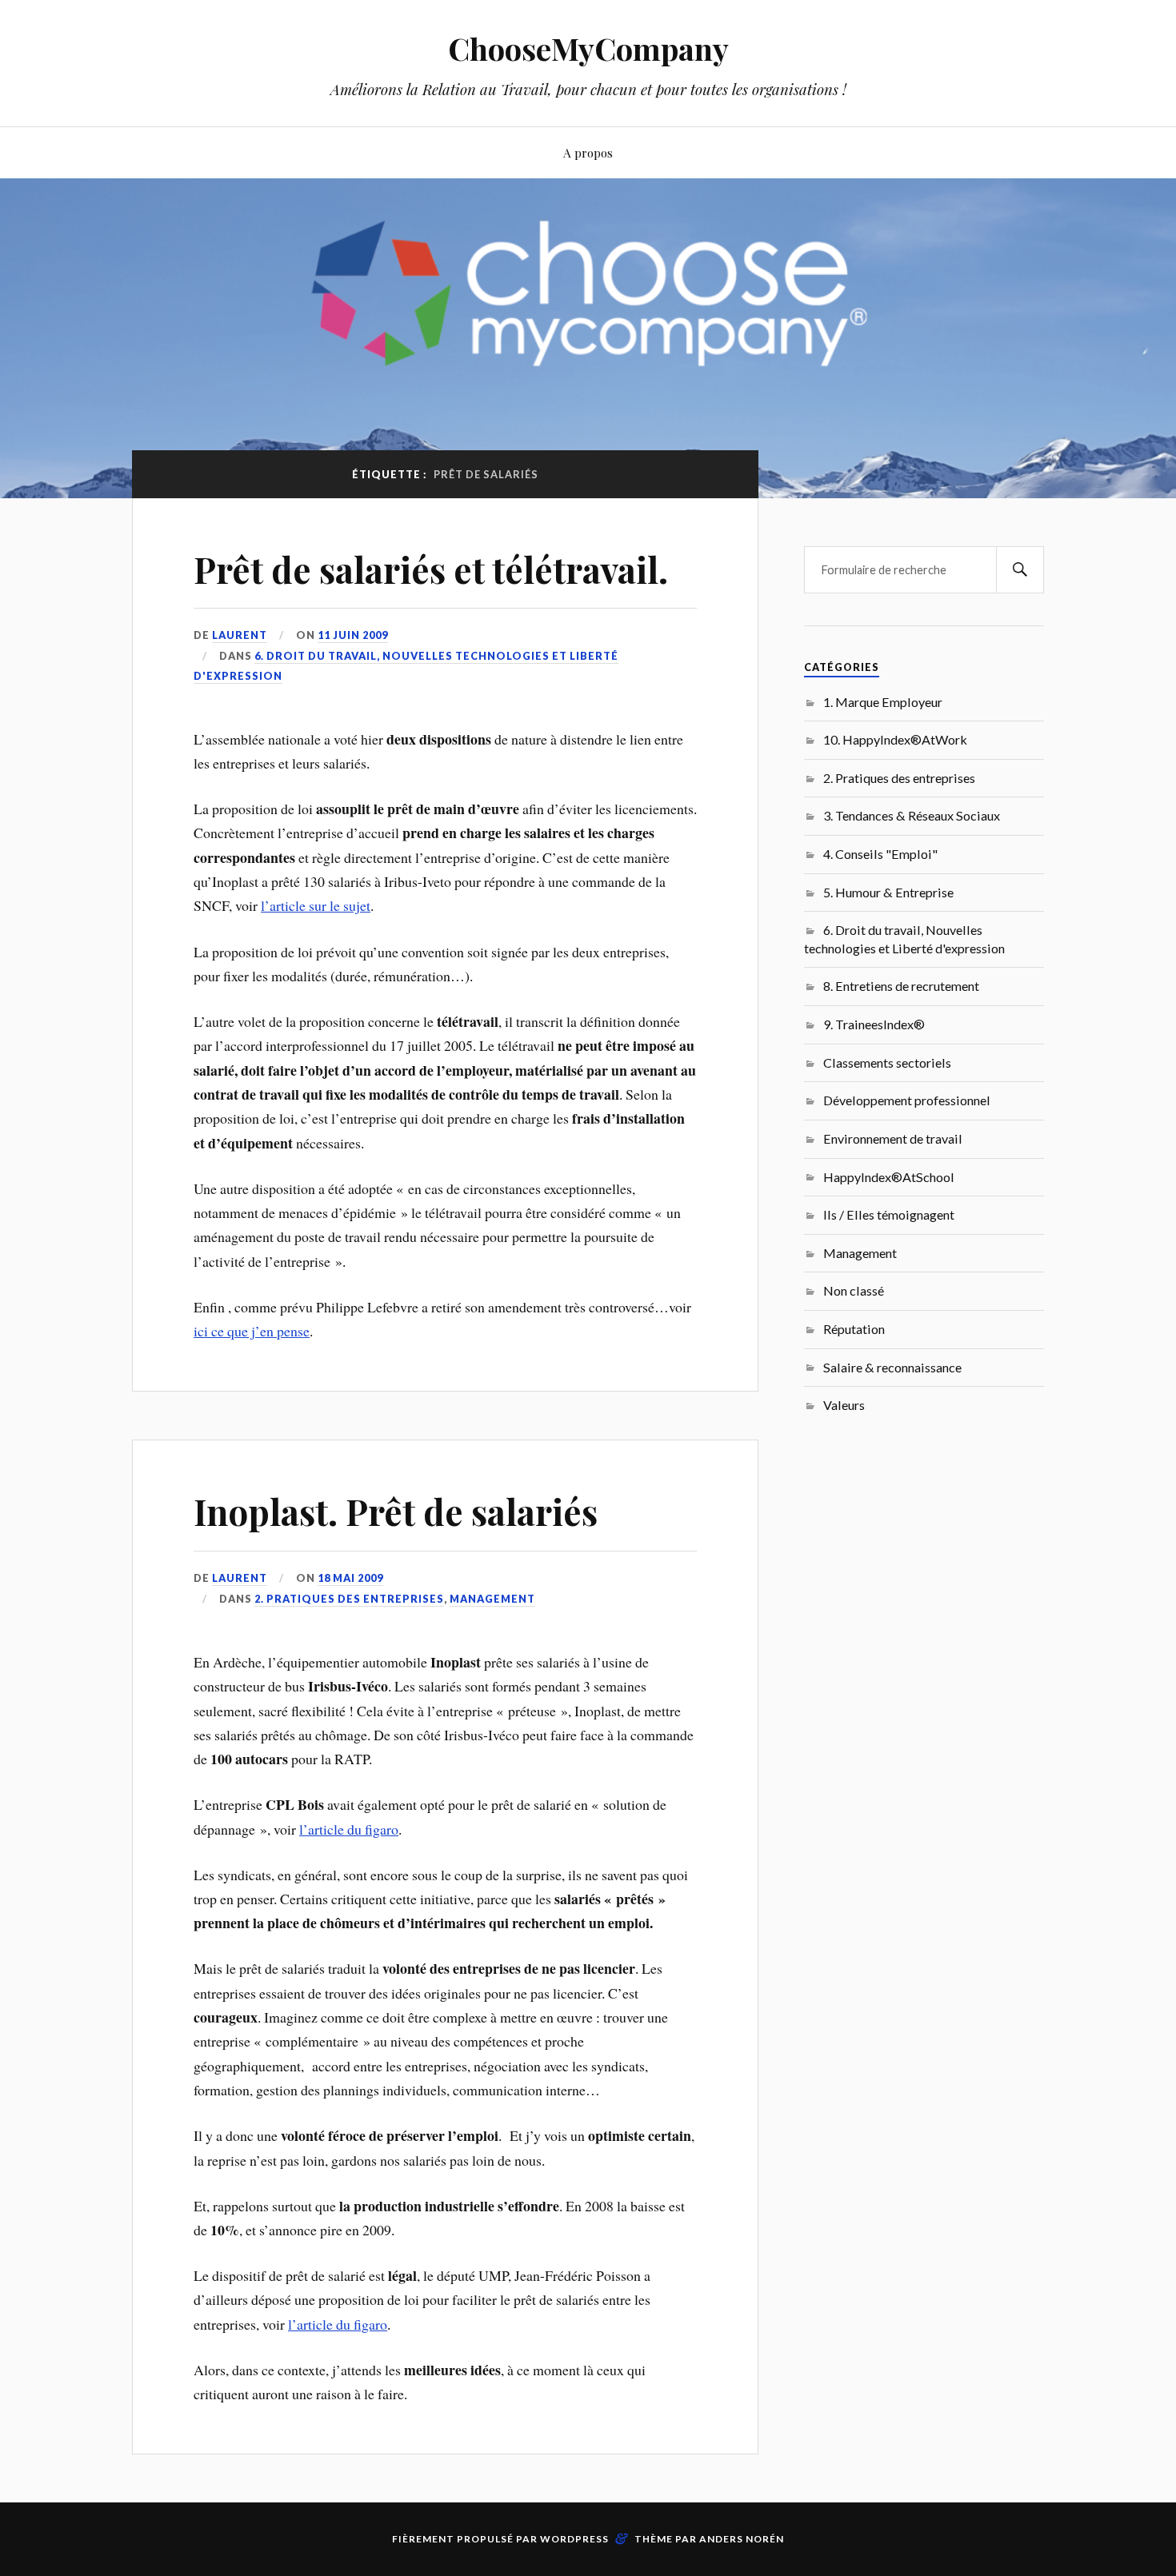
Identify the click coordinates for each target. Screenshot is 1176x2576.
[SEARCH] (1020, 570)
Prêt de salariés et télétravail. (431, 569)
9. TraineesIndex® (874, 1024)
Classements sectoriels (887, 1062)
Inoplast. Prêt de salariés (396, 1511)
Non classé (854, 1290)
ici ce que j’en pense (252, 1331)
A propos (588, 152)
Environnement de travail (893, 1138)
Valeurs (844, 1405)
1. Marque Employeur (883, 702)
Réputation (854, 1329)
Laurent (240, 635)
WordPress (574, 2539)
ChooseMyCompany (588, 48)
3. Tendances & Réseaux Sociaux (912, 815)
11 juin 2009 (353, 635)
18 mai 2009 (350, 1578)
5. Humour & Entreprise (888, 892)
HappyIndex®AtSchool (889, 1177)
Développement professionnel (907, 1100)
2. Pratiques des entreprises (349, 1599)
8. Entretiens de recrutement (901, 986)
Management (492, 1599)
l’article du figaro (349, 1829)
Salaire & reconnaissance (892, 1367)
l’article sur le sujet (316, 905)
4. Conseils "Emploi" (880, 854)
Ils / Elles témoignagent (889, 1214)
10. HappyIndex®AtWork (895, 739)
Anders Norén (742, 2539)
